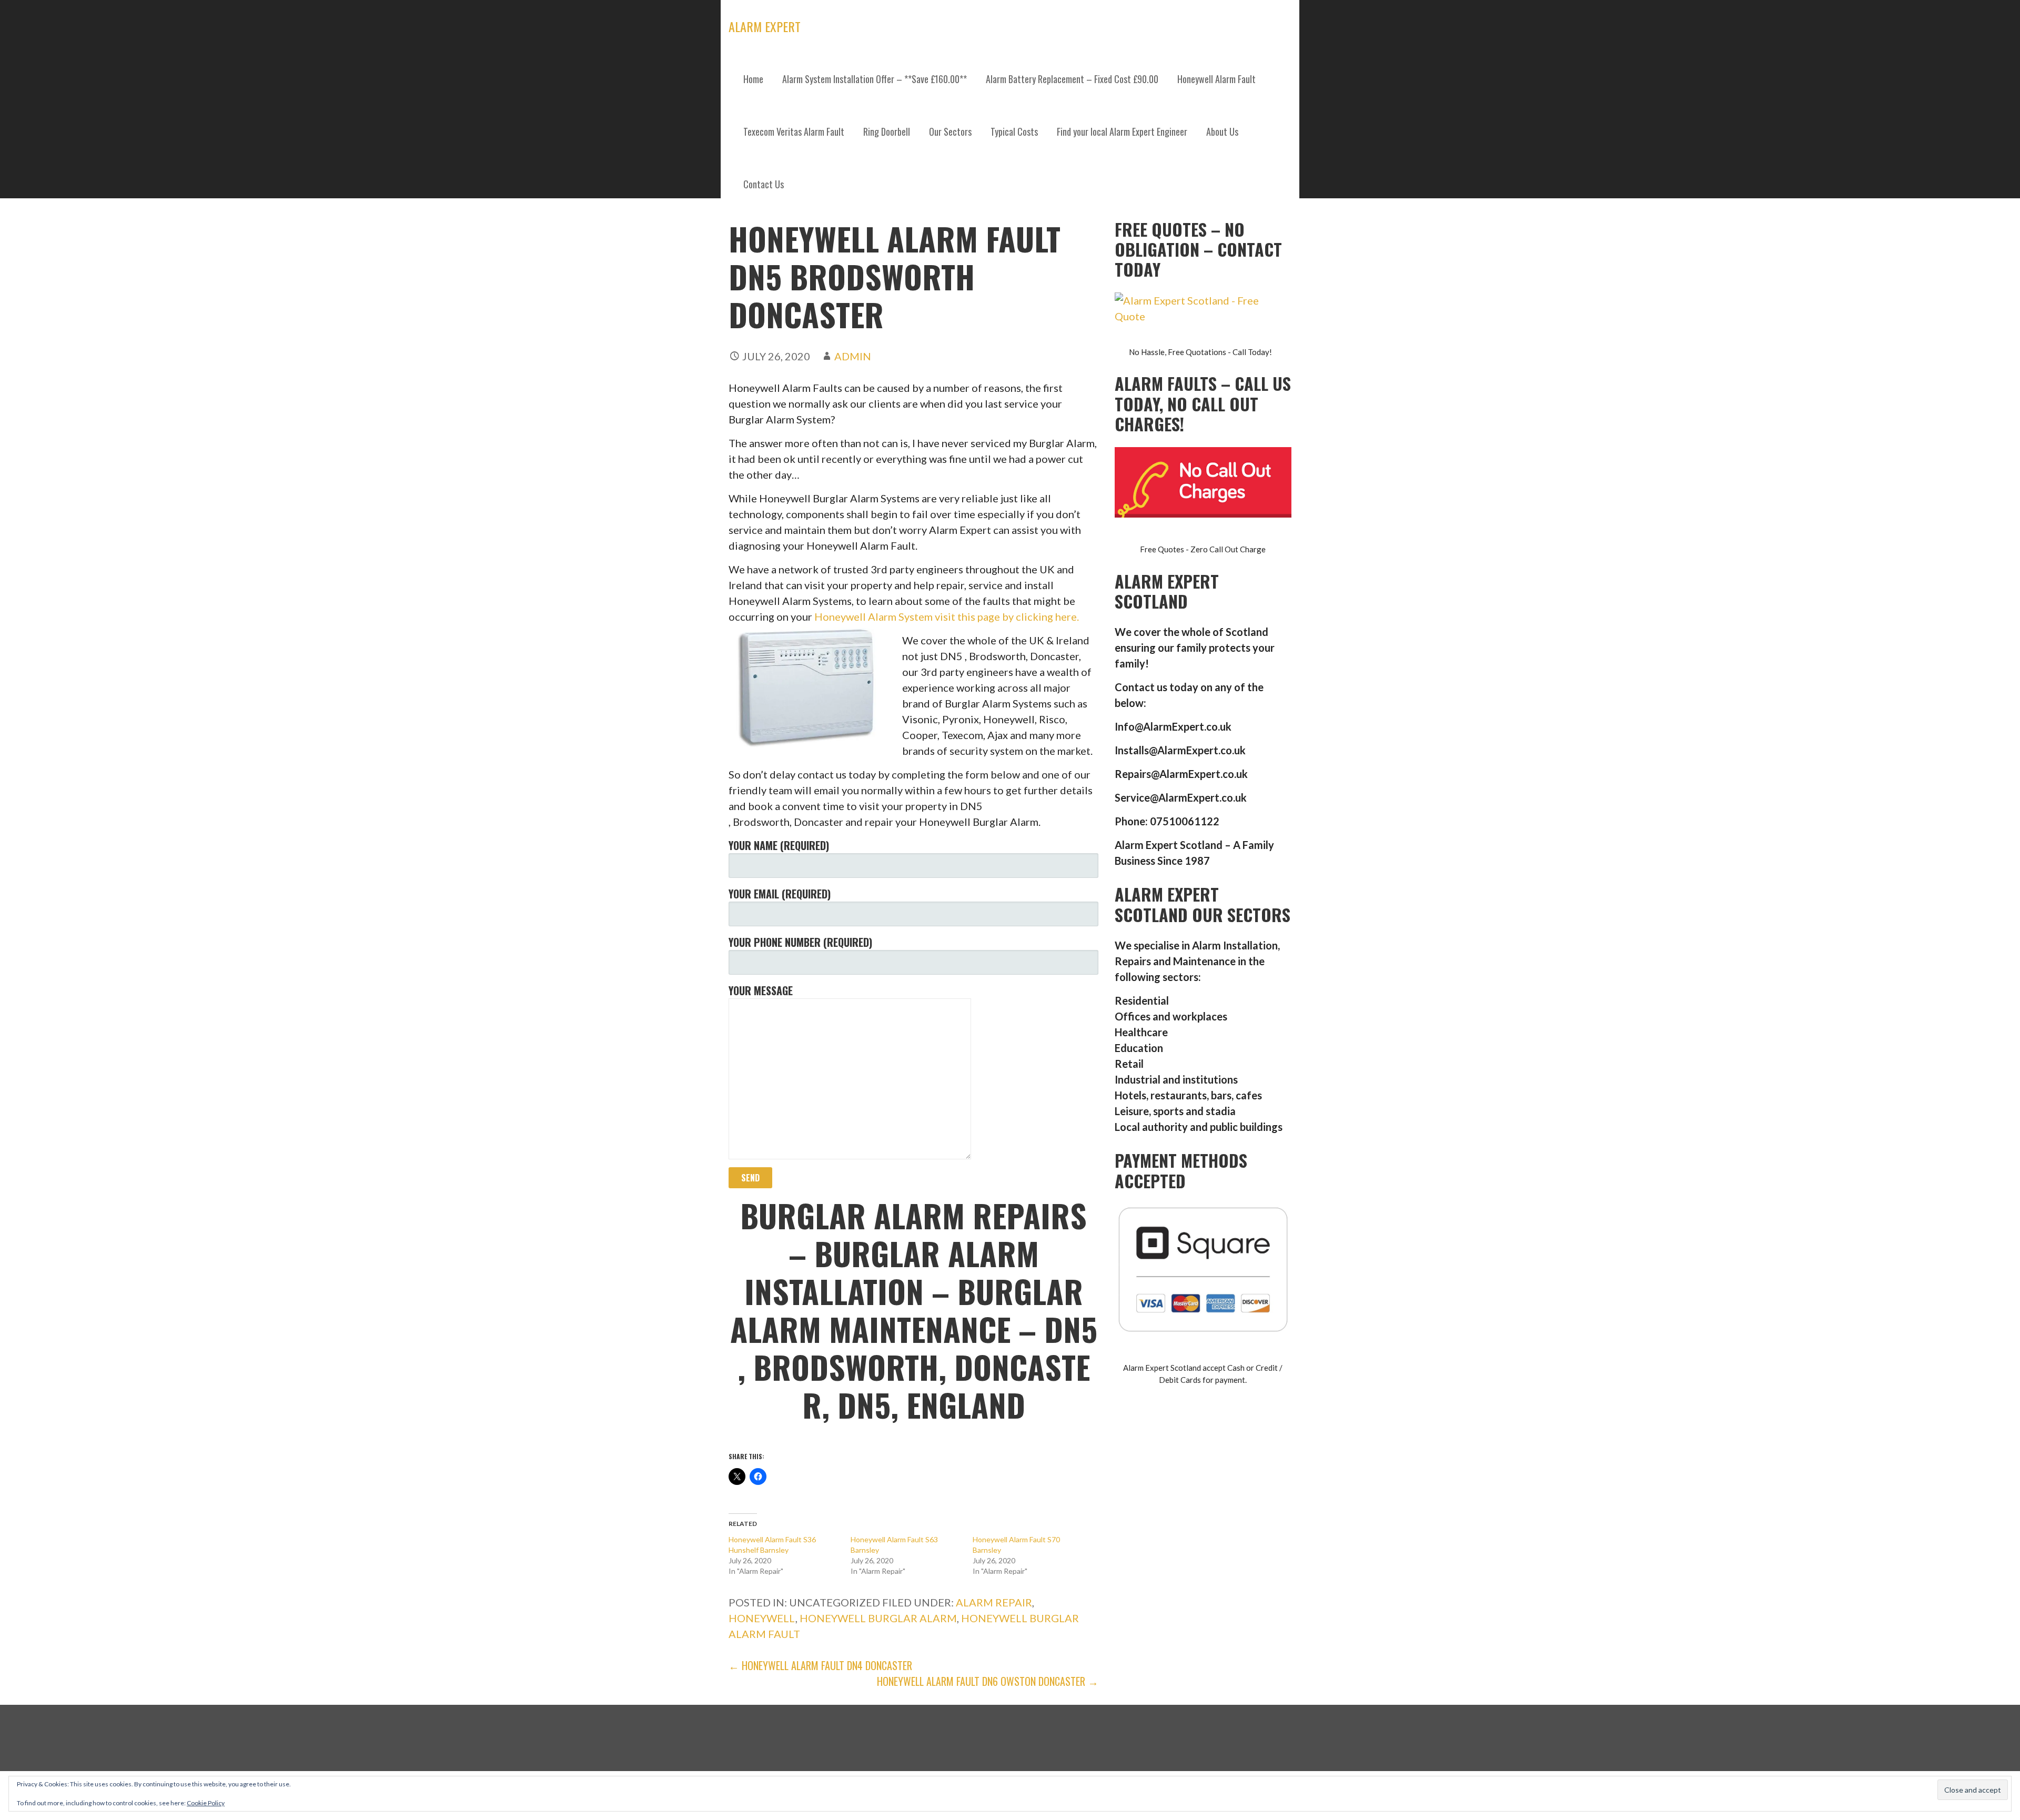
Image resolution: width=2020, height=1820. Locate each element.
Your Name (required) (779, 845)
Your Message (761, 990)
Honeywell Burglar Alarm (878, 1618)
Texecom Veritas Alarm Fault (794, 132)
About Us (1222, 132)
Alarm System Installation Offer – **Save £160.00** (875, 79)
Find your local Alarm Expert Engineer (1122, 132)
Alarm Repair (994, 1602)
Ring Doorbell (887, 132)
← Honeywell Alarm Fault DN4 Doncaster (820, 1665)
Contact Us (764, 184)
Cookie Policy (206, 1803)
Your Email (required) (780, 894)
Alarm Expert (765, 26)
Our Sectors (950, 132)
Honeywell (762, 1618)
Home (753, 79)
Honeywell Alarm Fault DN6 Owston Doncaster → (988, 1681)
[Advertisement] (1010, 289)
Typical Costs (1014, 132)
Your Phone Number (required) (800, 942)
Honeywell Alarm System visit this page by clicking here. (947, 616)
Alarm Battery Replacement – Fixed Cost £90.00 (1072, 79)
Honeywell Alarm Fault (1216, 79)
